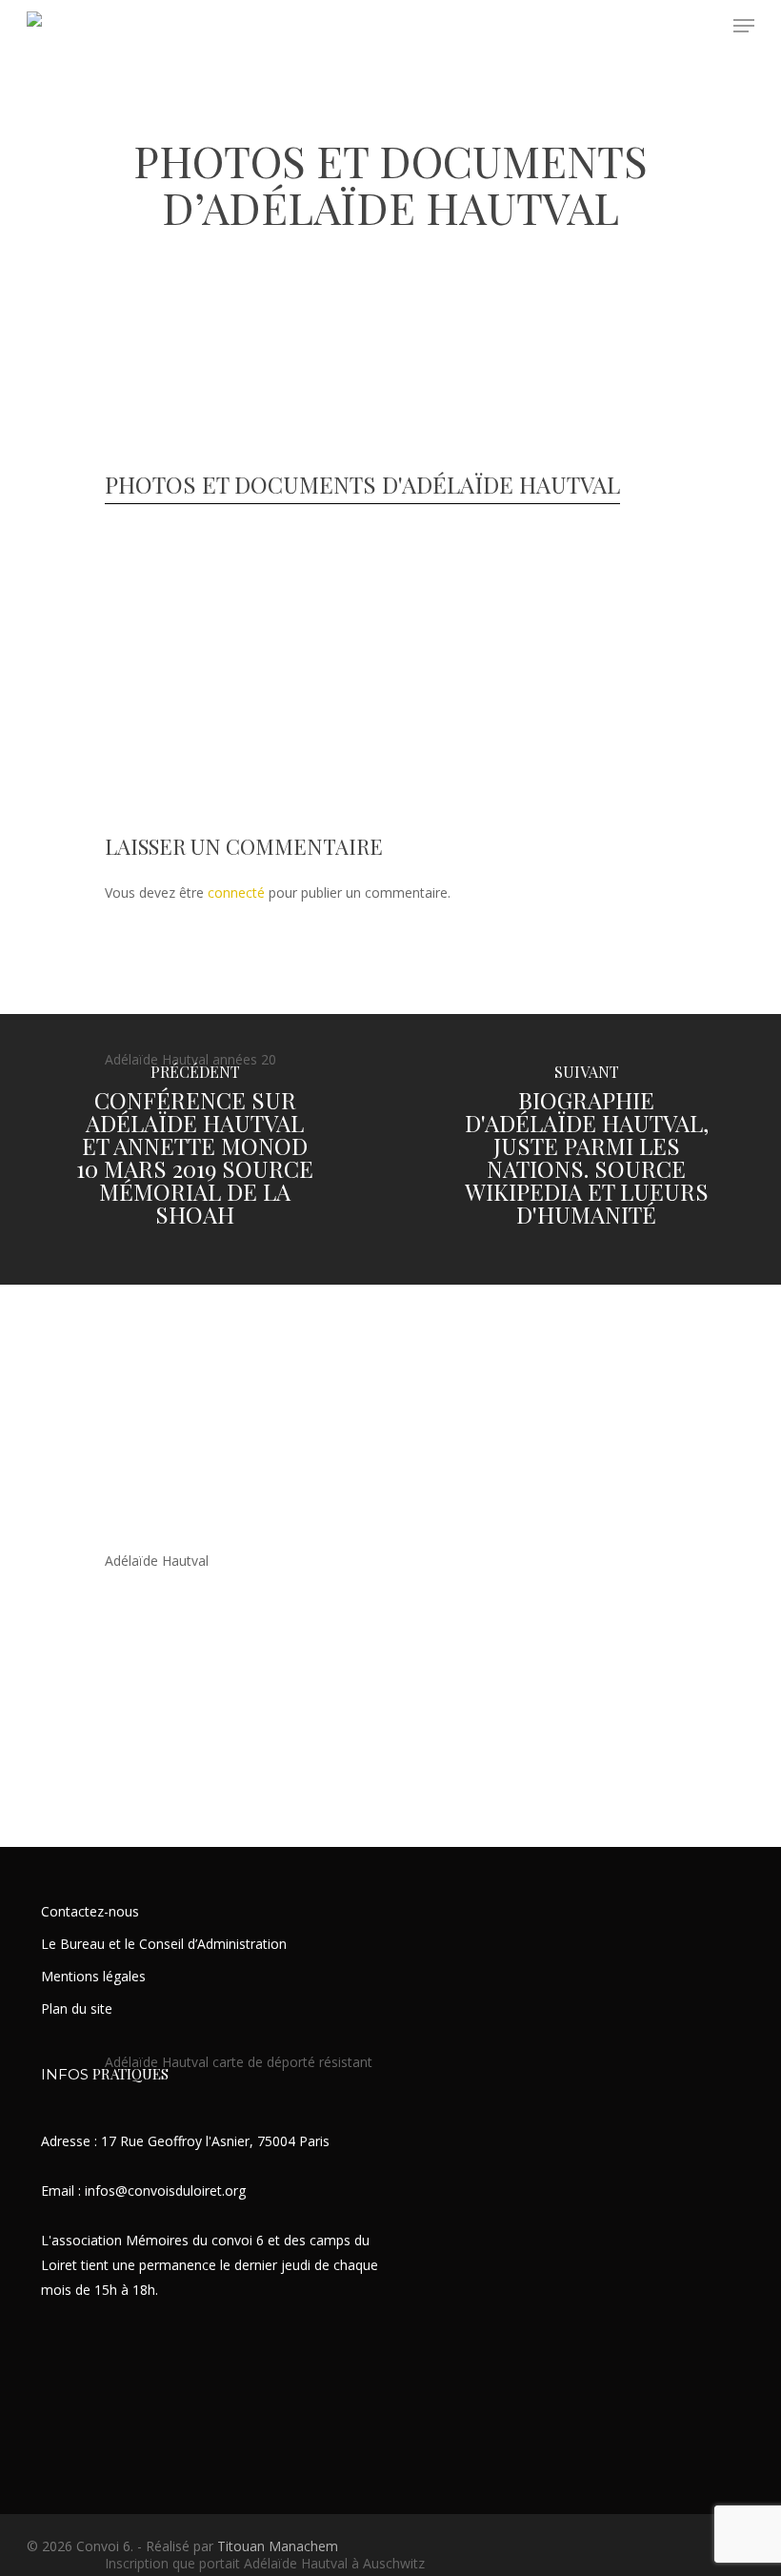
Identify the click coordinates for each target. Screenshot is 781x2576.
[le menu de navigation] (744, 26)
